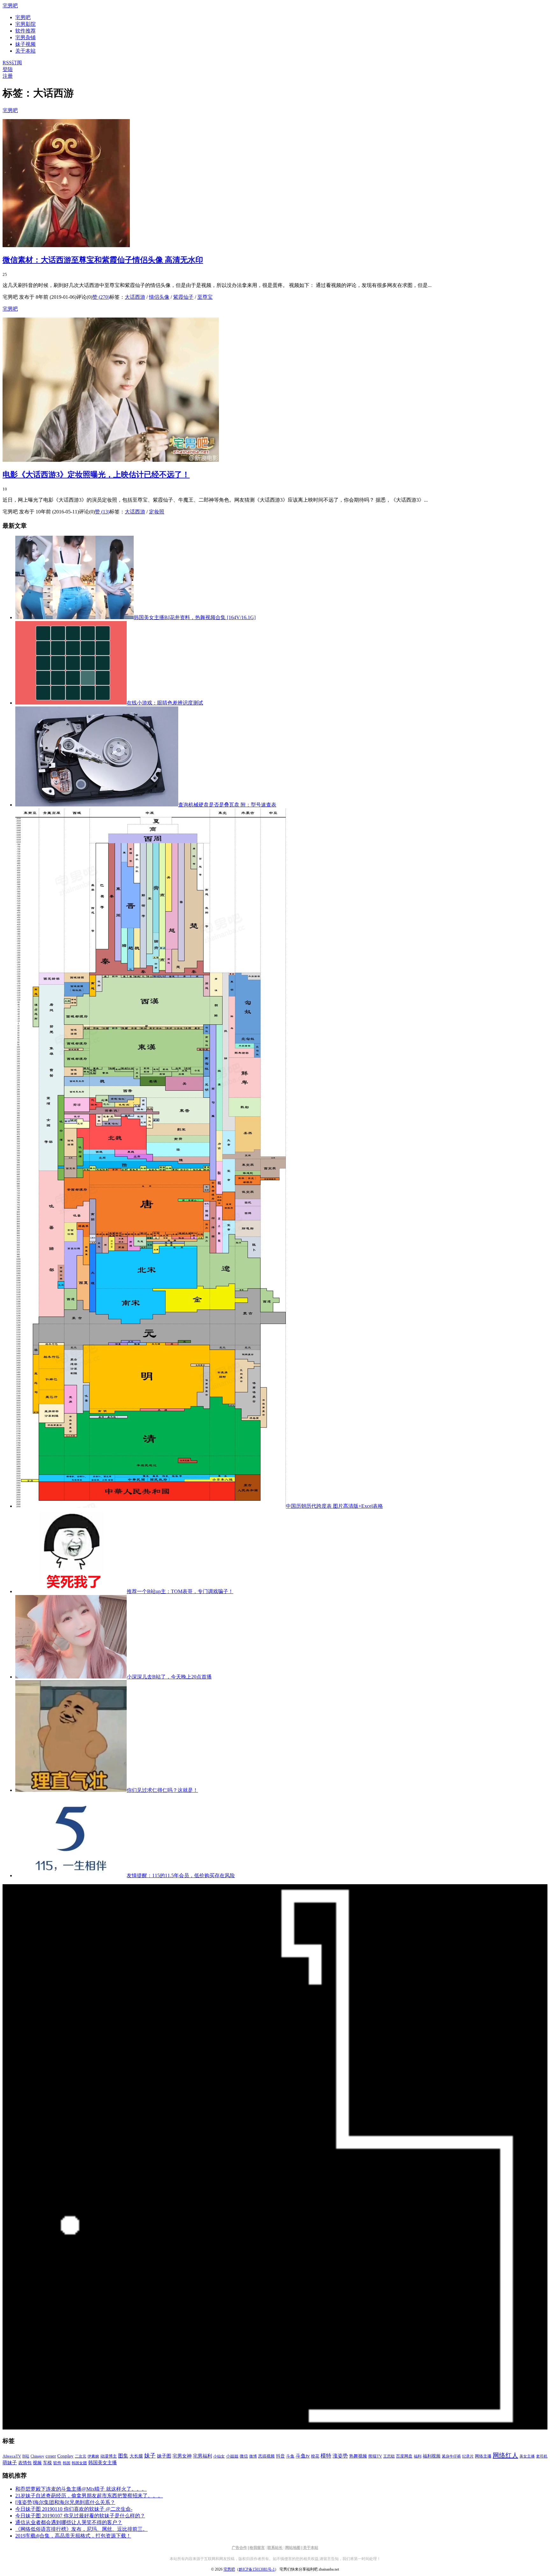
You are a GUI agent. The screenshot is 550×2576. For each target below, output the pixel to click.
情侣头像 (159, 297)
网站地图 (293, 2548)
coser (51, 2456)
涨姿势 (340, 2456)
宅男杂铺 (25, 37)
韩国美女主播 (102, 2463)
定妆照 (157, 512)
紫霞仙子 (183, 297)
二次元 (81, 2456)
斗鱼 (290, 2456)
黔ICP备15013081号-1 (257, 2569)
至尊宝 (205, 297)
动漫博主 (109, 2456)
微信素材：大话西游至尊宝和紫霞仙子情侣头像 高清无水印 (103, 260)
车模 (47, 2463)
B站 (26, 2456)
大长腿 (136, 2456)
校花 (315, 2456)
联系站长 (275, 2548)
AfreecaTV (12, 2456)
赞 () (101, 297)
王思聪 (389, 2456)
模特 (326, 2456)
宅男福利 (202, 2456)
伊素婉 (93, 2456)
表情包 (25, 2463)
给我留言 (257, 2548)
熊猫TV (375, 2456)
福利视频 (432, 2456)
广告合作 (239, 2548)
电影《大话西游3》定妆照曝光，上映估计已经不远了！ (96, 475)
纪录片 (468, 2456)
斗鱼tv (303, 2456)
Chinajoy (37, 2456)
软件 (57, 2463)
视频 (37, 2463)
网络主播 (483, 2456)
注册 (8, 76)
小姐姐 (232, 2456)
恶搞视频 (266, 2456)
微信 (244, 2456)
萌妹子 (10, 2463)
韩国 (67, 2463)
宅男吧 (10, 6)
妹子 (150, 2456)
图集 (123, 2456)
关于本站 (311, 2548)
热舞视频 (358, 2456)
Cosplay (65, 2456)
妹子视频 (25, 44)
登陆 (8, 69)
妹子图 (164, 2456)
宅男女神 (182, 2456)
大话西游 (135, 297)
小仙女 (219, 2456)
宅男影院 (25, 24)
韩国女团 (79, 2463)
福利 (418, 2456)
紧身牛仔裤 (451, 2456)
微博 (253, 2456)
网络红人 (505, 2455)
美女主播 (527, 2456)
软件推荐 (25, 31)
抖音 (280, 2456)
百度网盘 (404, 2456)
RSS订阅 (12, 63)
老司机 (542, 2456)
